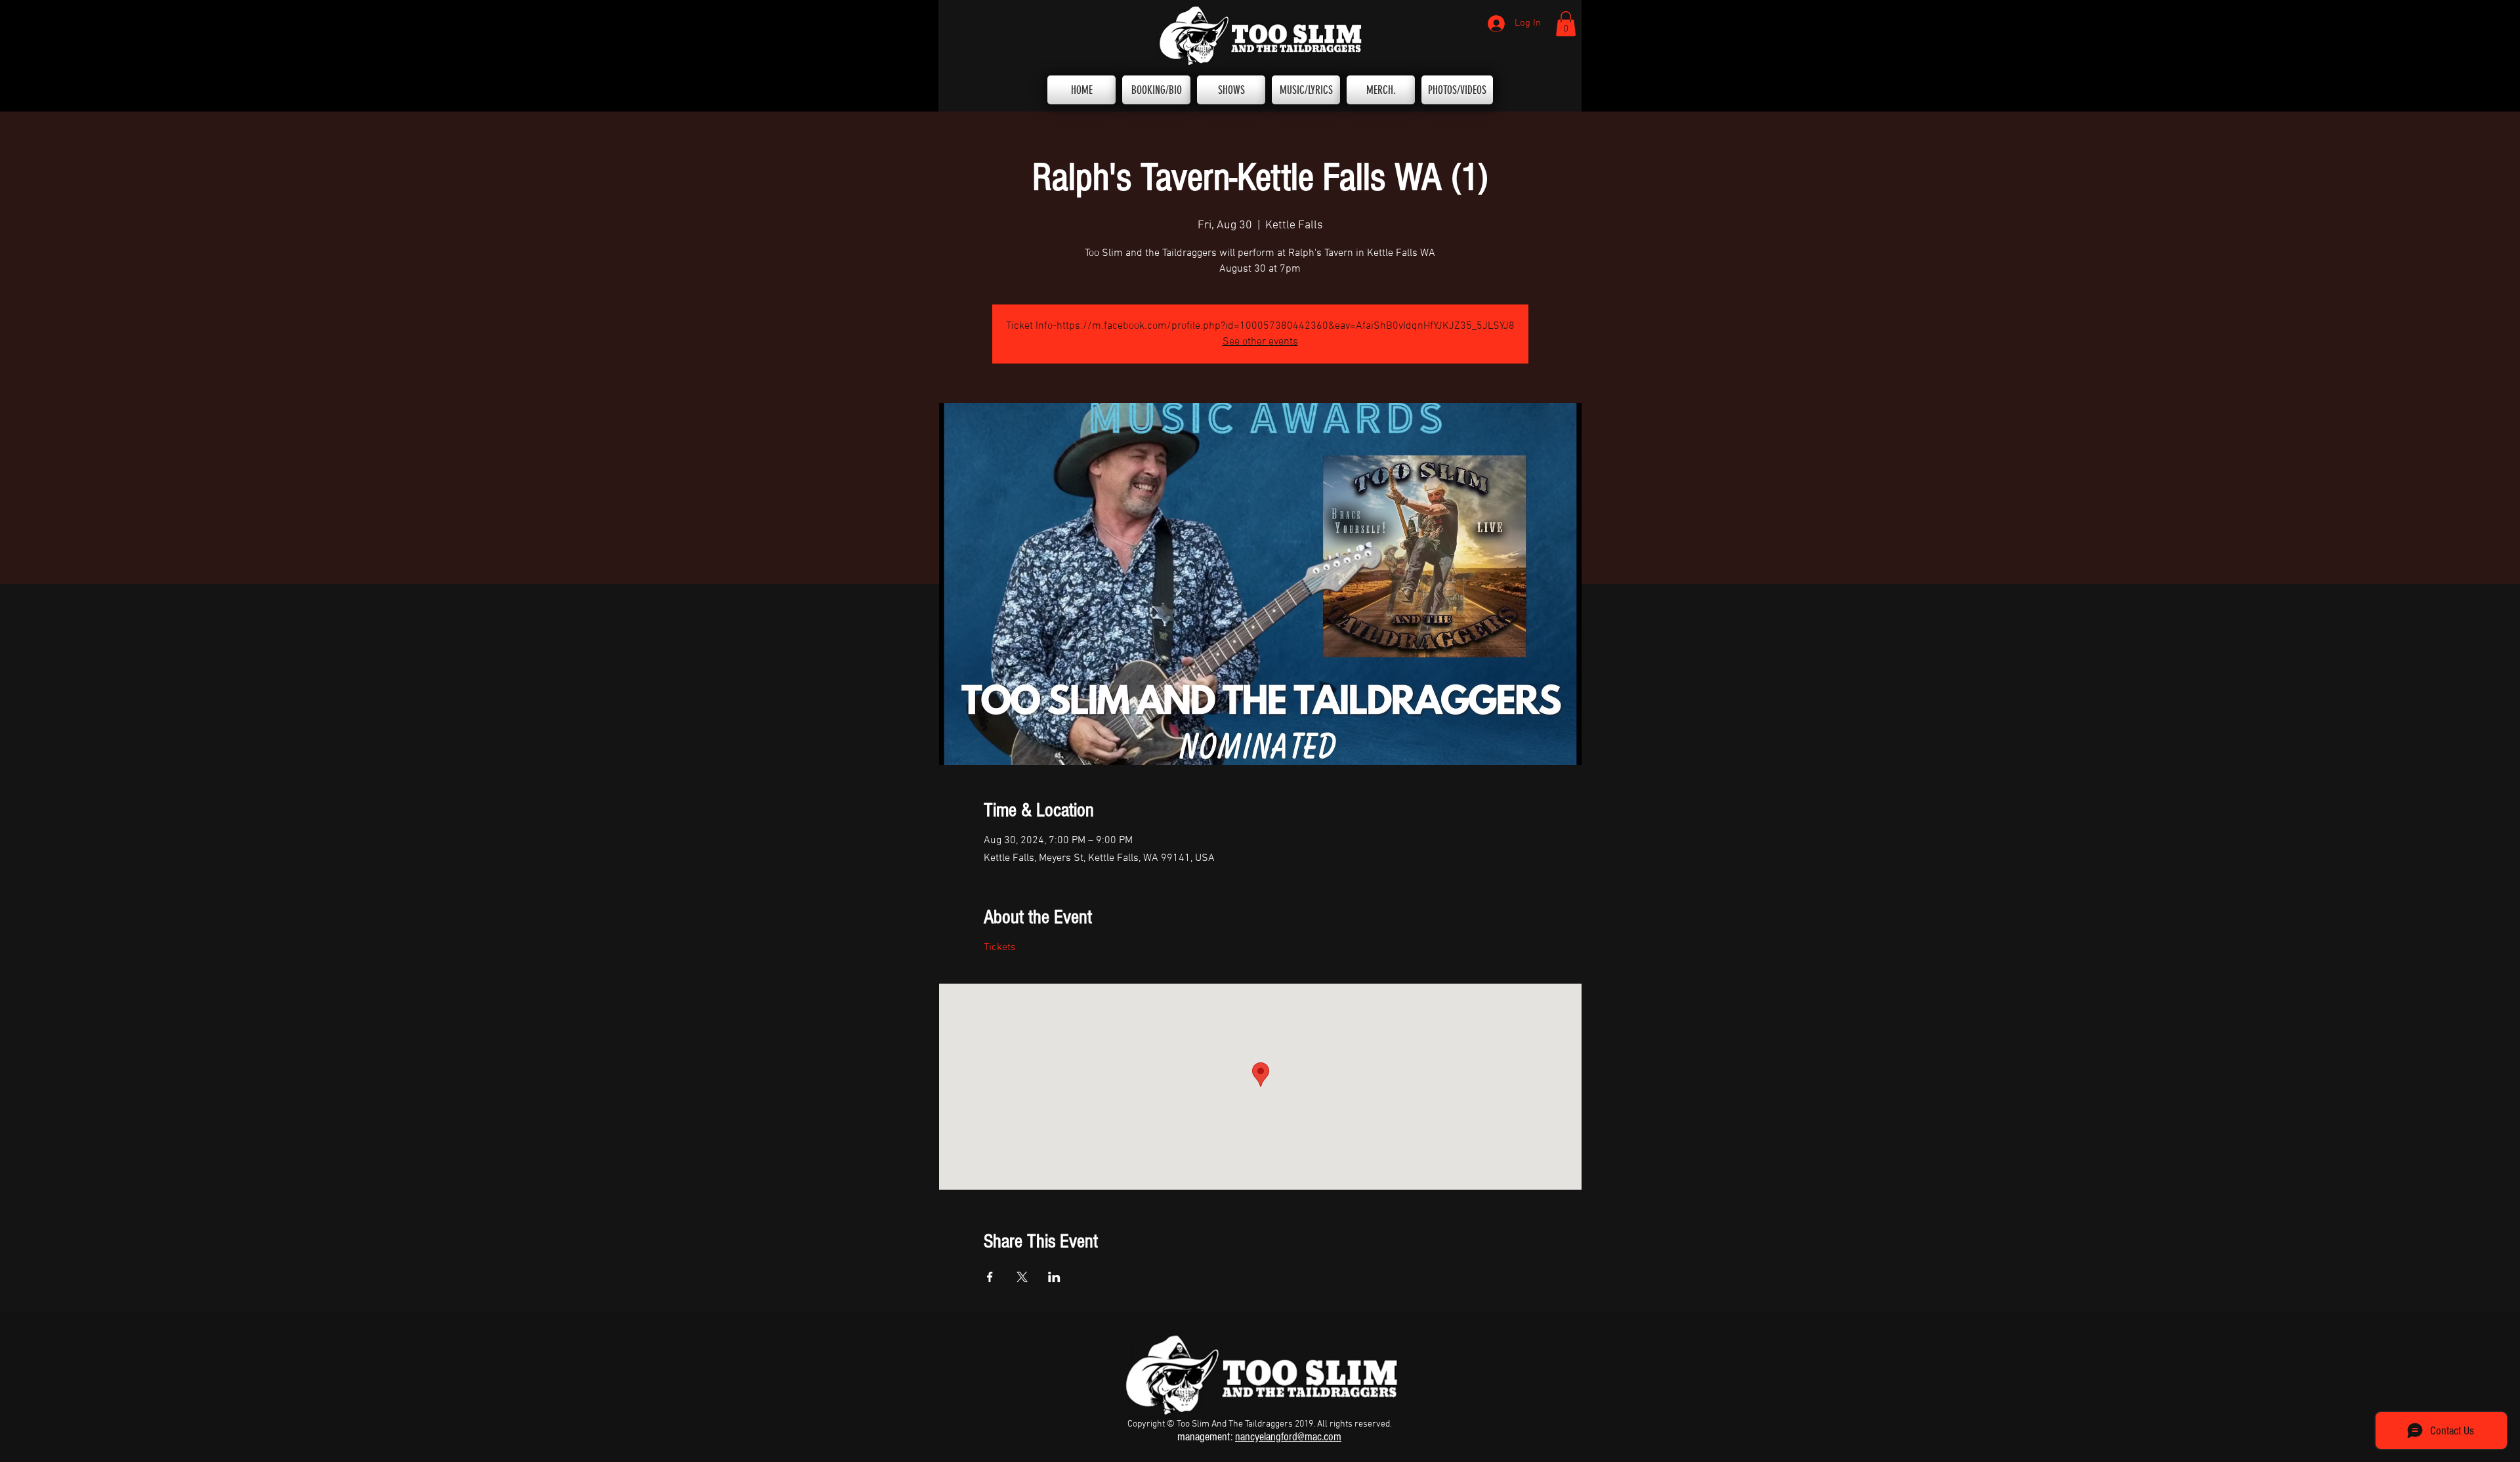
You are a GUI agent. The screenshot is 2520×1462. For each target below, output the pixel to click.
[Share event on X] (1022, 1277)
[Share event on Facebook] (990, 1277)
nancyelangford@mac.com (1288, 1437)
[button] (1566, 24)
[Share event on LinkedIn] (1054, 1277)
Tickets (1000, 948)
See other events (1260, 342)
